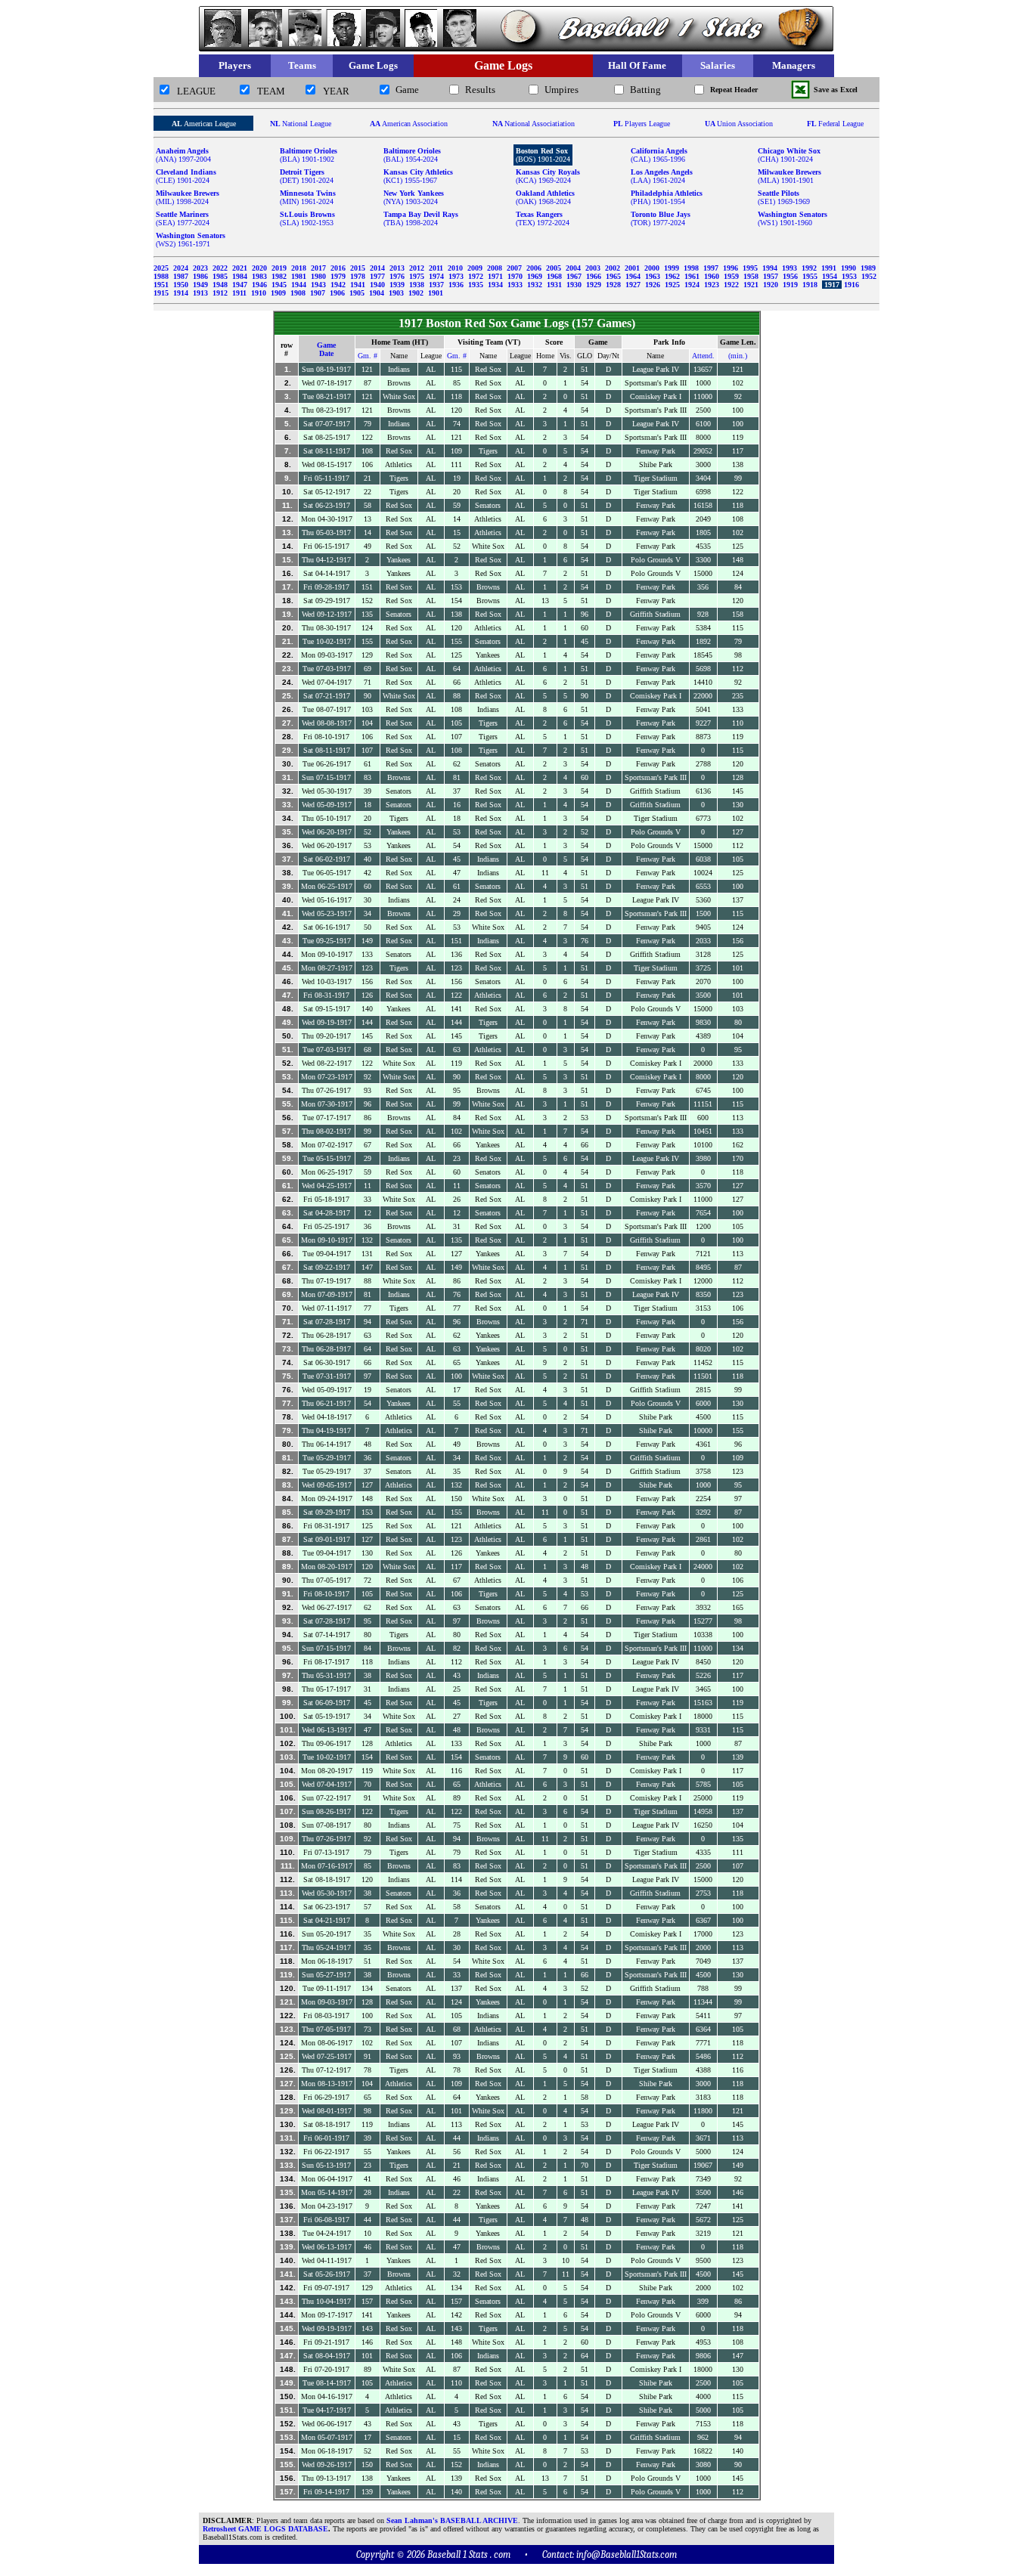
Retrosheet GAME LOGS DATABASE (265, 2529)
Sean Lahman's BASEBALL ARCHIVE (452, 2520)
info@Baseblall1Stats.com (627, 2554)
